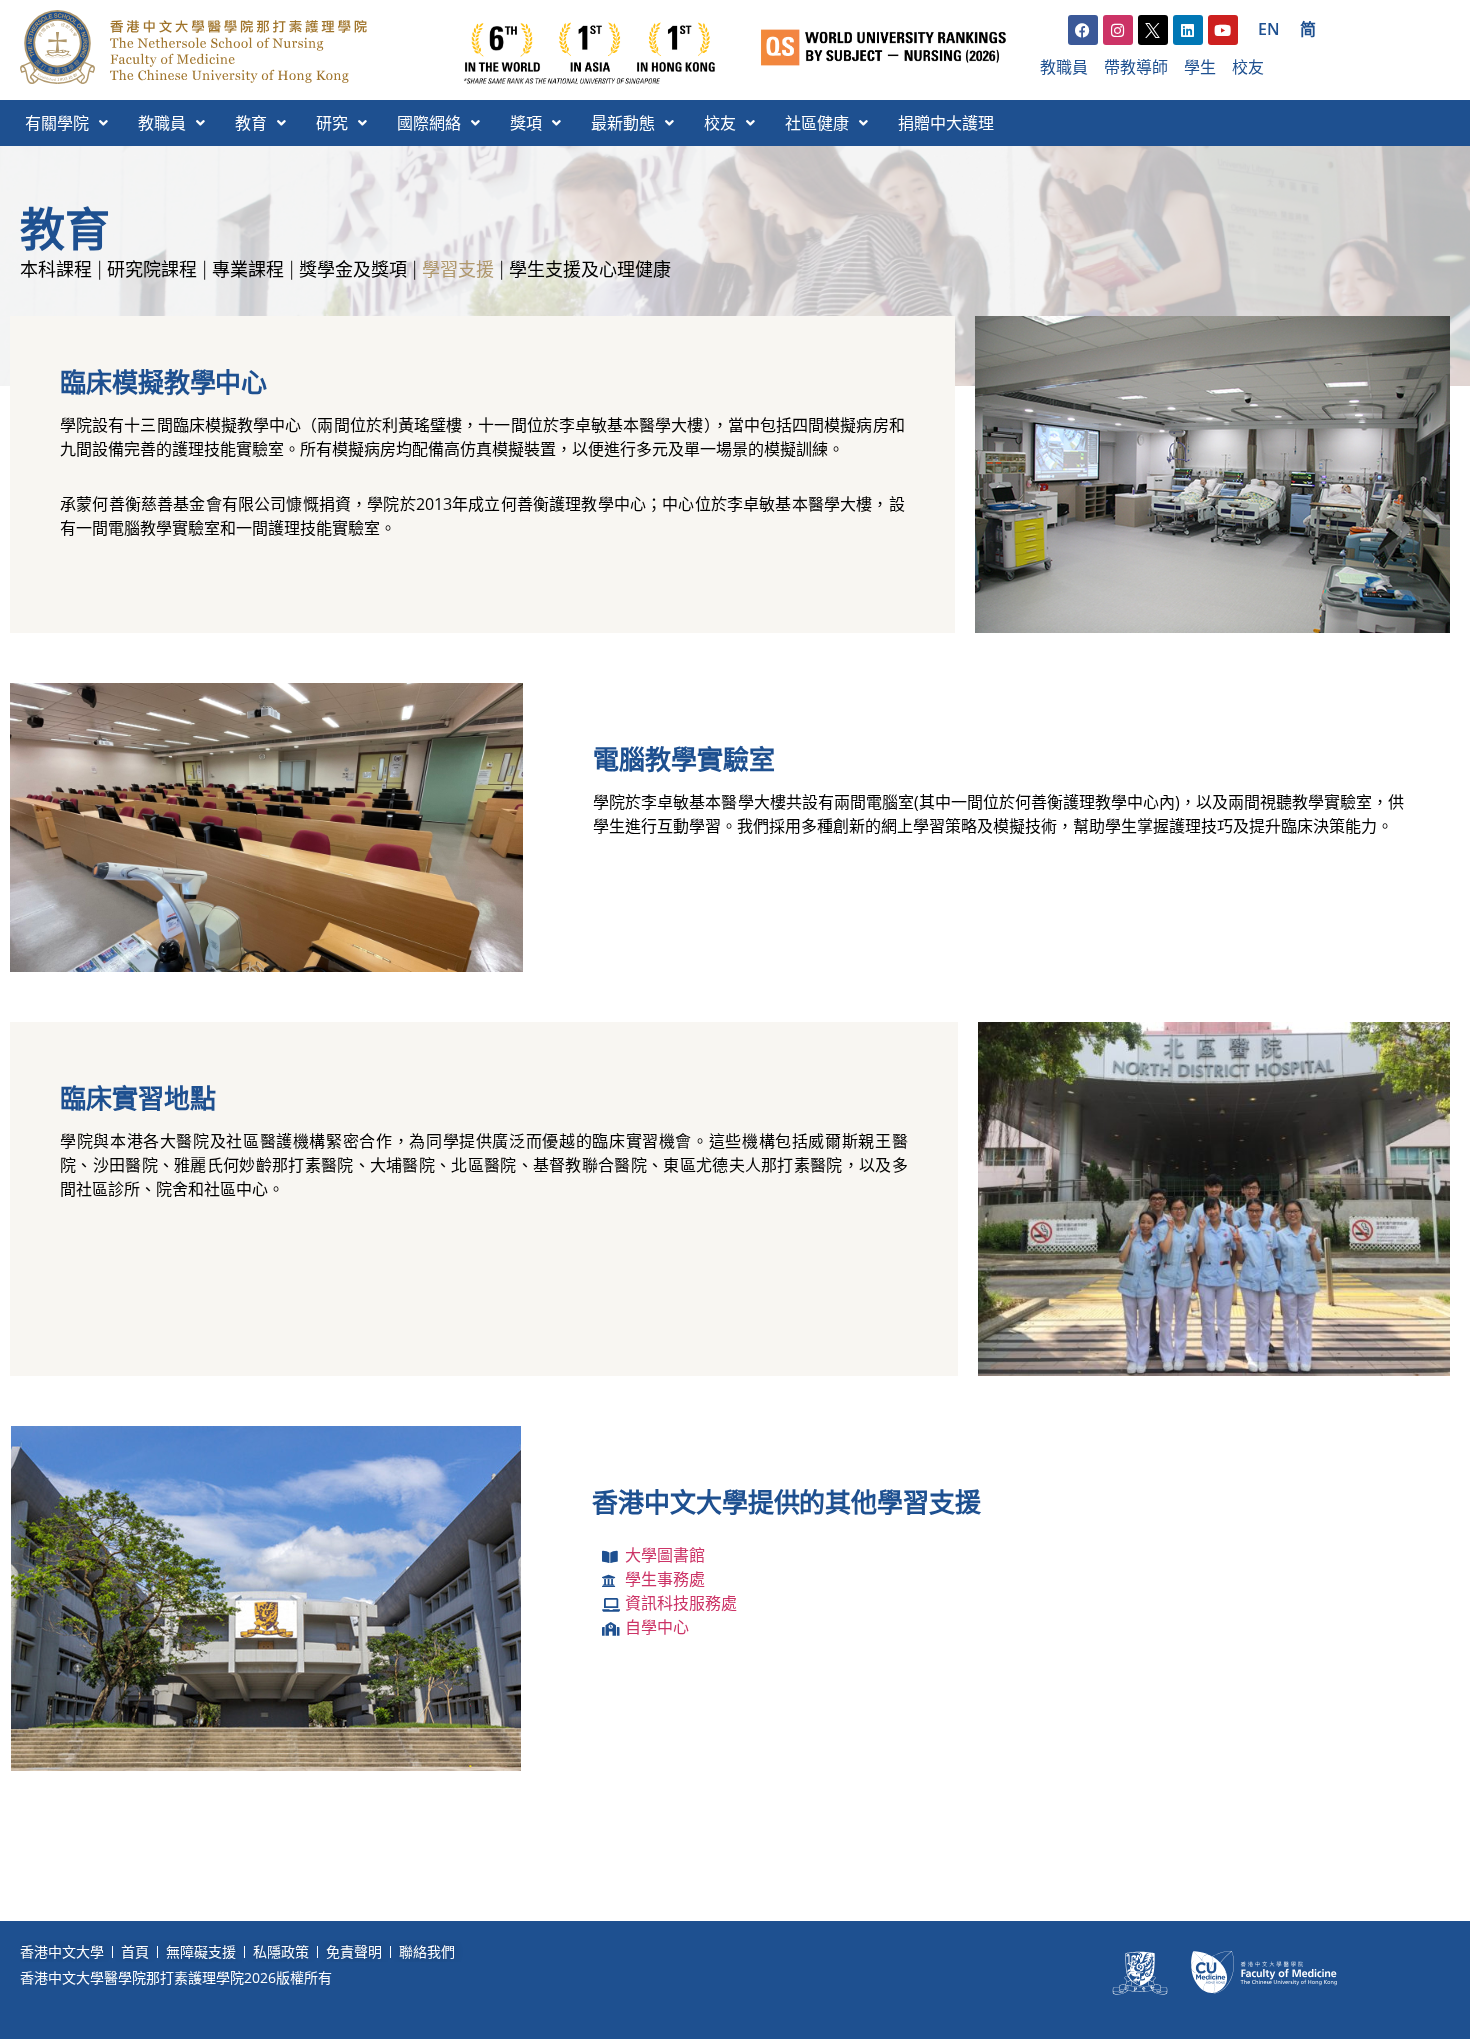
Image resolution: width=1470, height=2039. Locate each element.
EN (1269, 29)
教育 (251, 123)
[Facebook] (1083, 30)
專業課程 (248, 269)
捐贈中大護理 (946, 123)
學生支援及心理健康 (590, 269)
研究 (332, 123)
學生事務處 (665, 1579)
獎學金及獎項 (353, 269)
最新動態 (623, 123)
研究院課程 (152, 269)
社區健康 (817, 123)
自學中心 (657, 1627)
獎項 (526, 123)
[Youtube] (1223, 30)
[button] (66, 123)
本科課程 (56, 269)
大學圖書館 (665, 1555)
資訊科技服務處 (681, 1603)
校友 (720, 123)
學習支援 (458, 269)
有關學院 (57, 123)
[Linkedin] (1188, 30)
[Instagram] (1118, 30)
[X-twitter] (1153, 30)
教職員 (162, 123)
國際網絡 (429, 123)
